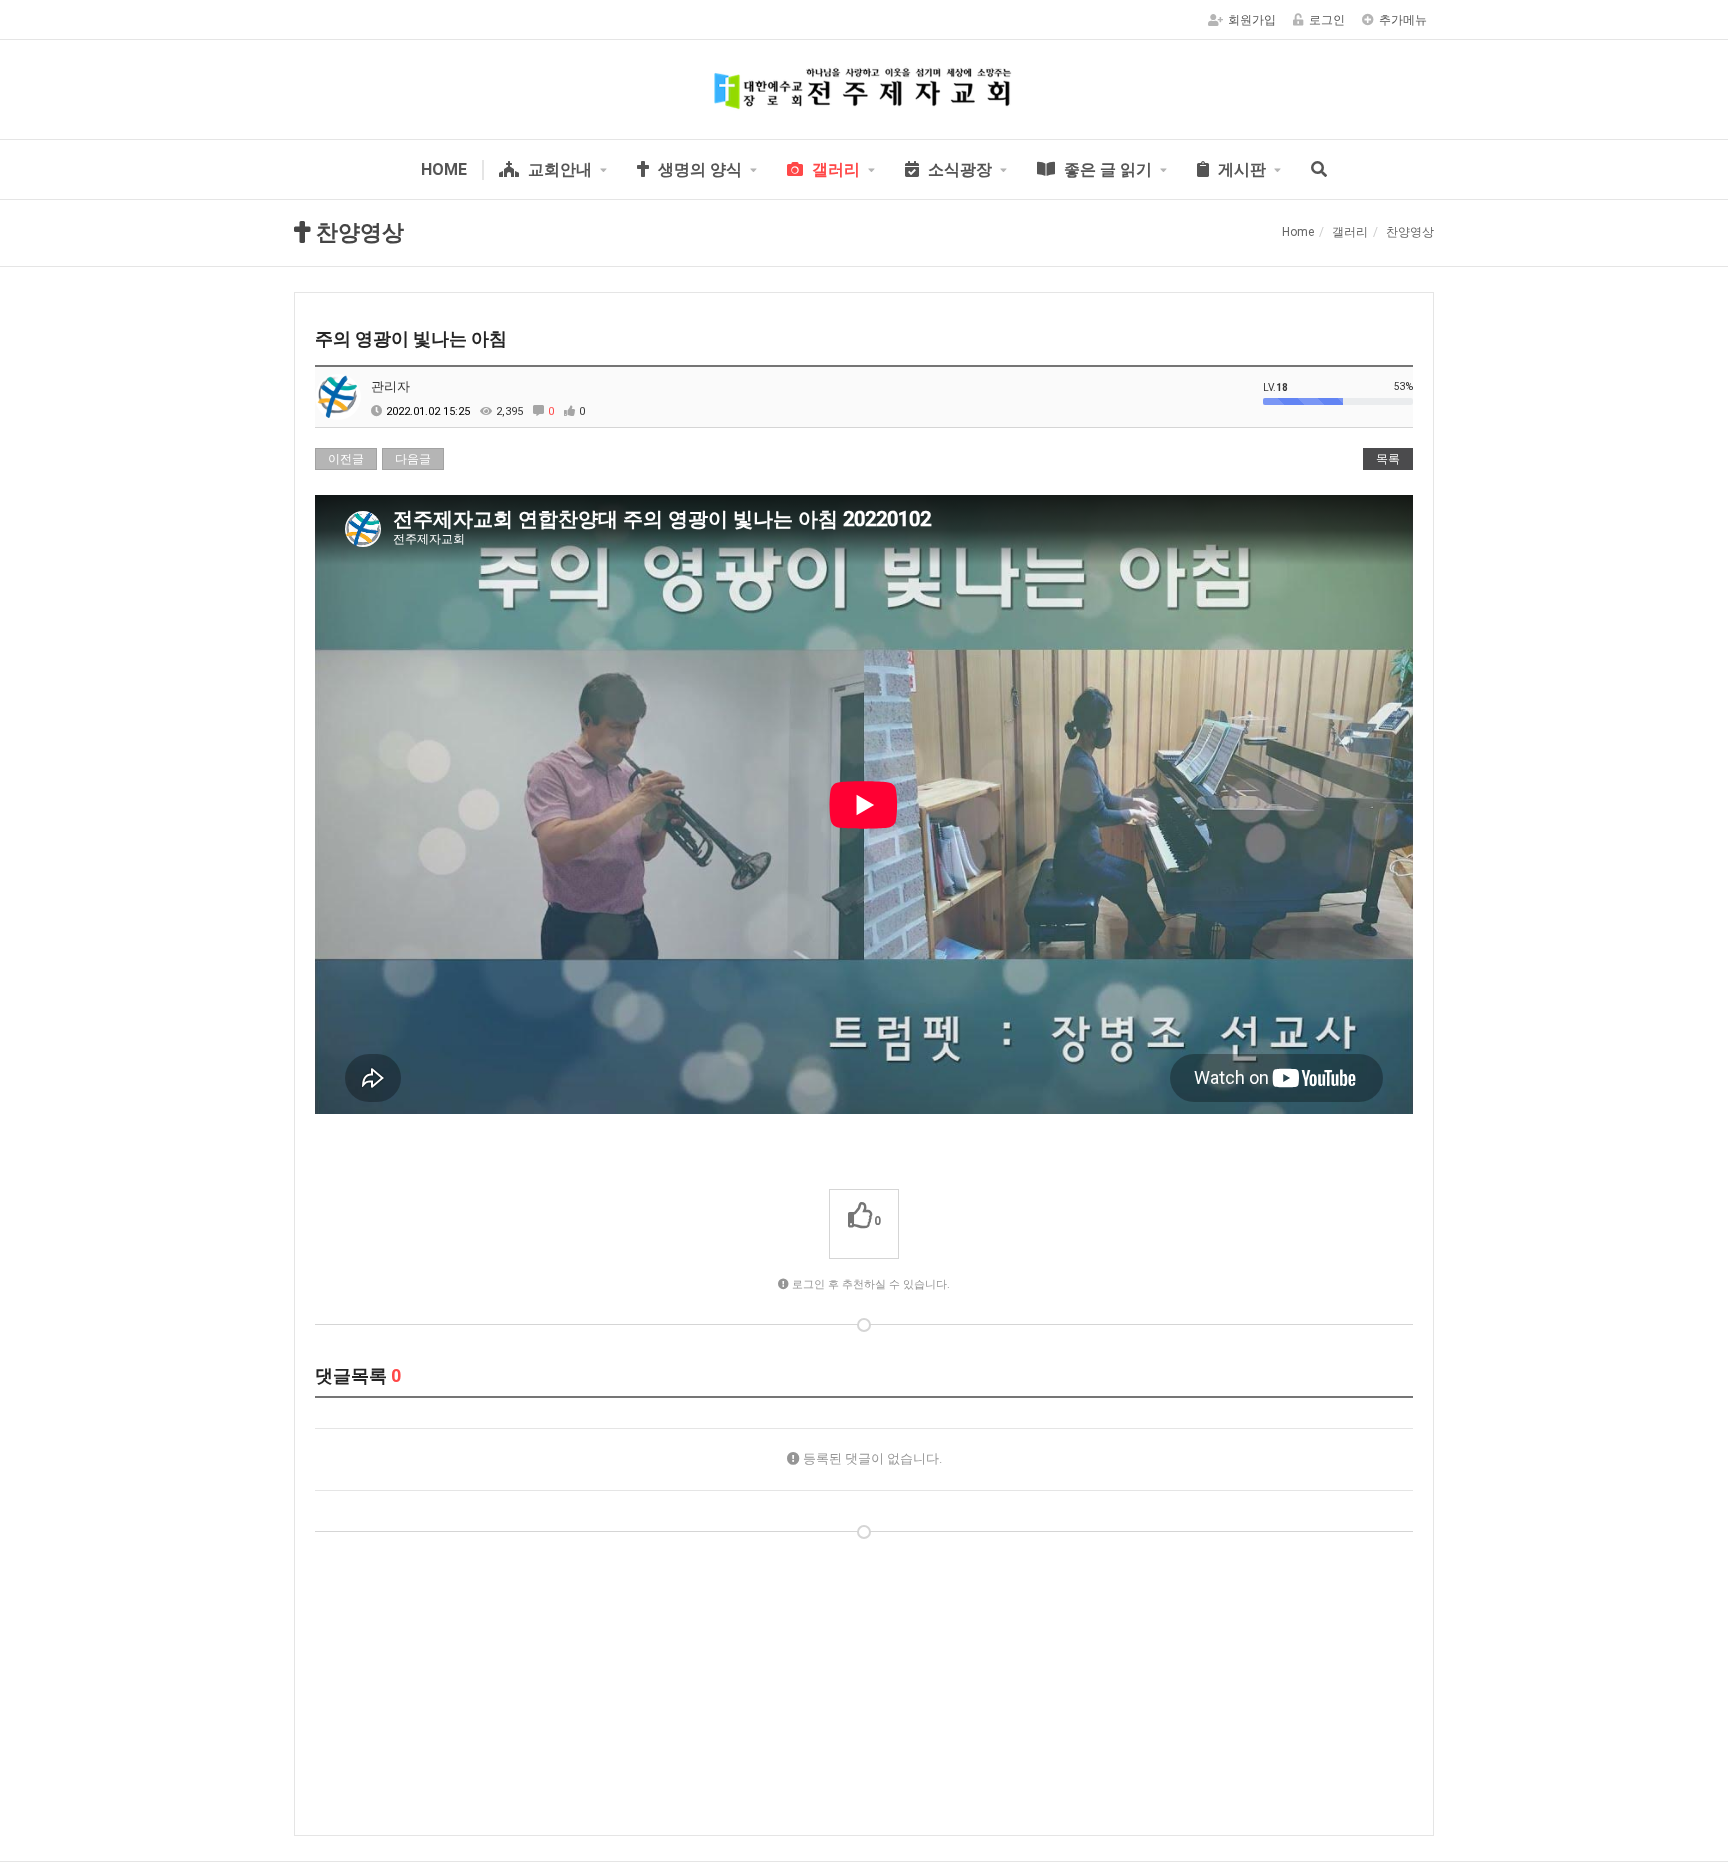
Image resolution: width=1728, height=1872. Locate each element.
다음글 (413, 459)
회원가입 (1252, 20)
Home (1298, 232)
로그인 (1327, 20)
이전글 (346, 459)
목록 (1388, 459)
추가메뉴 (1403, 20)
